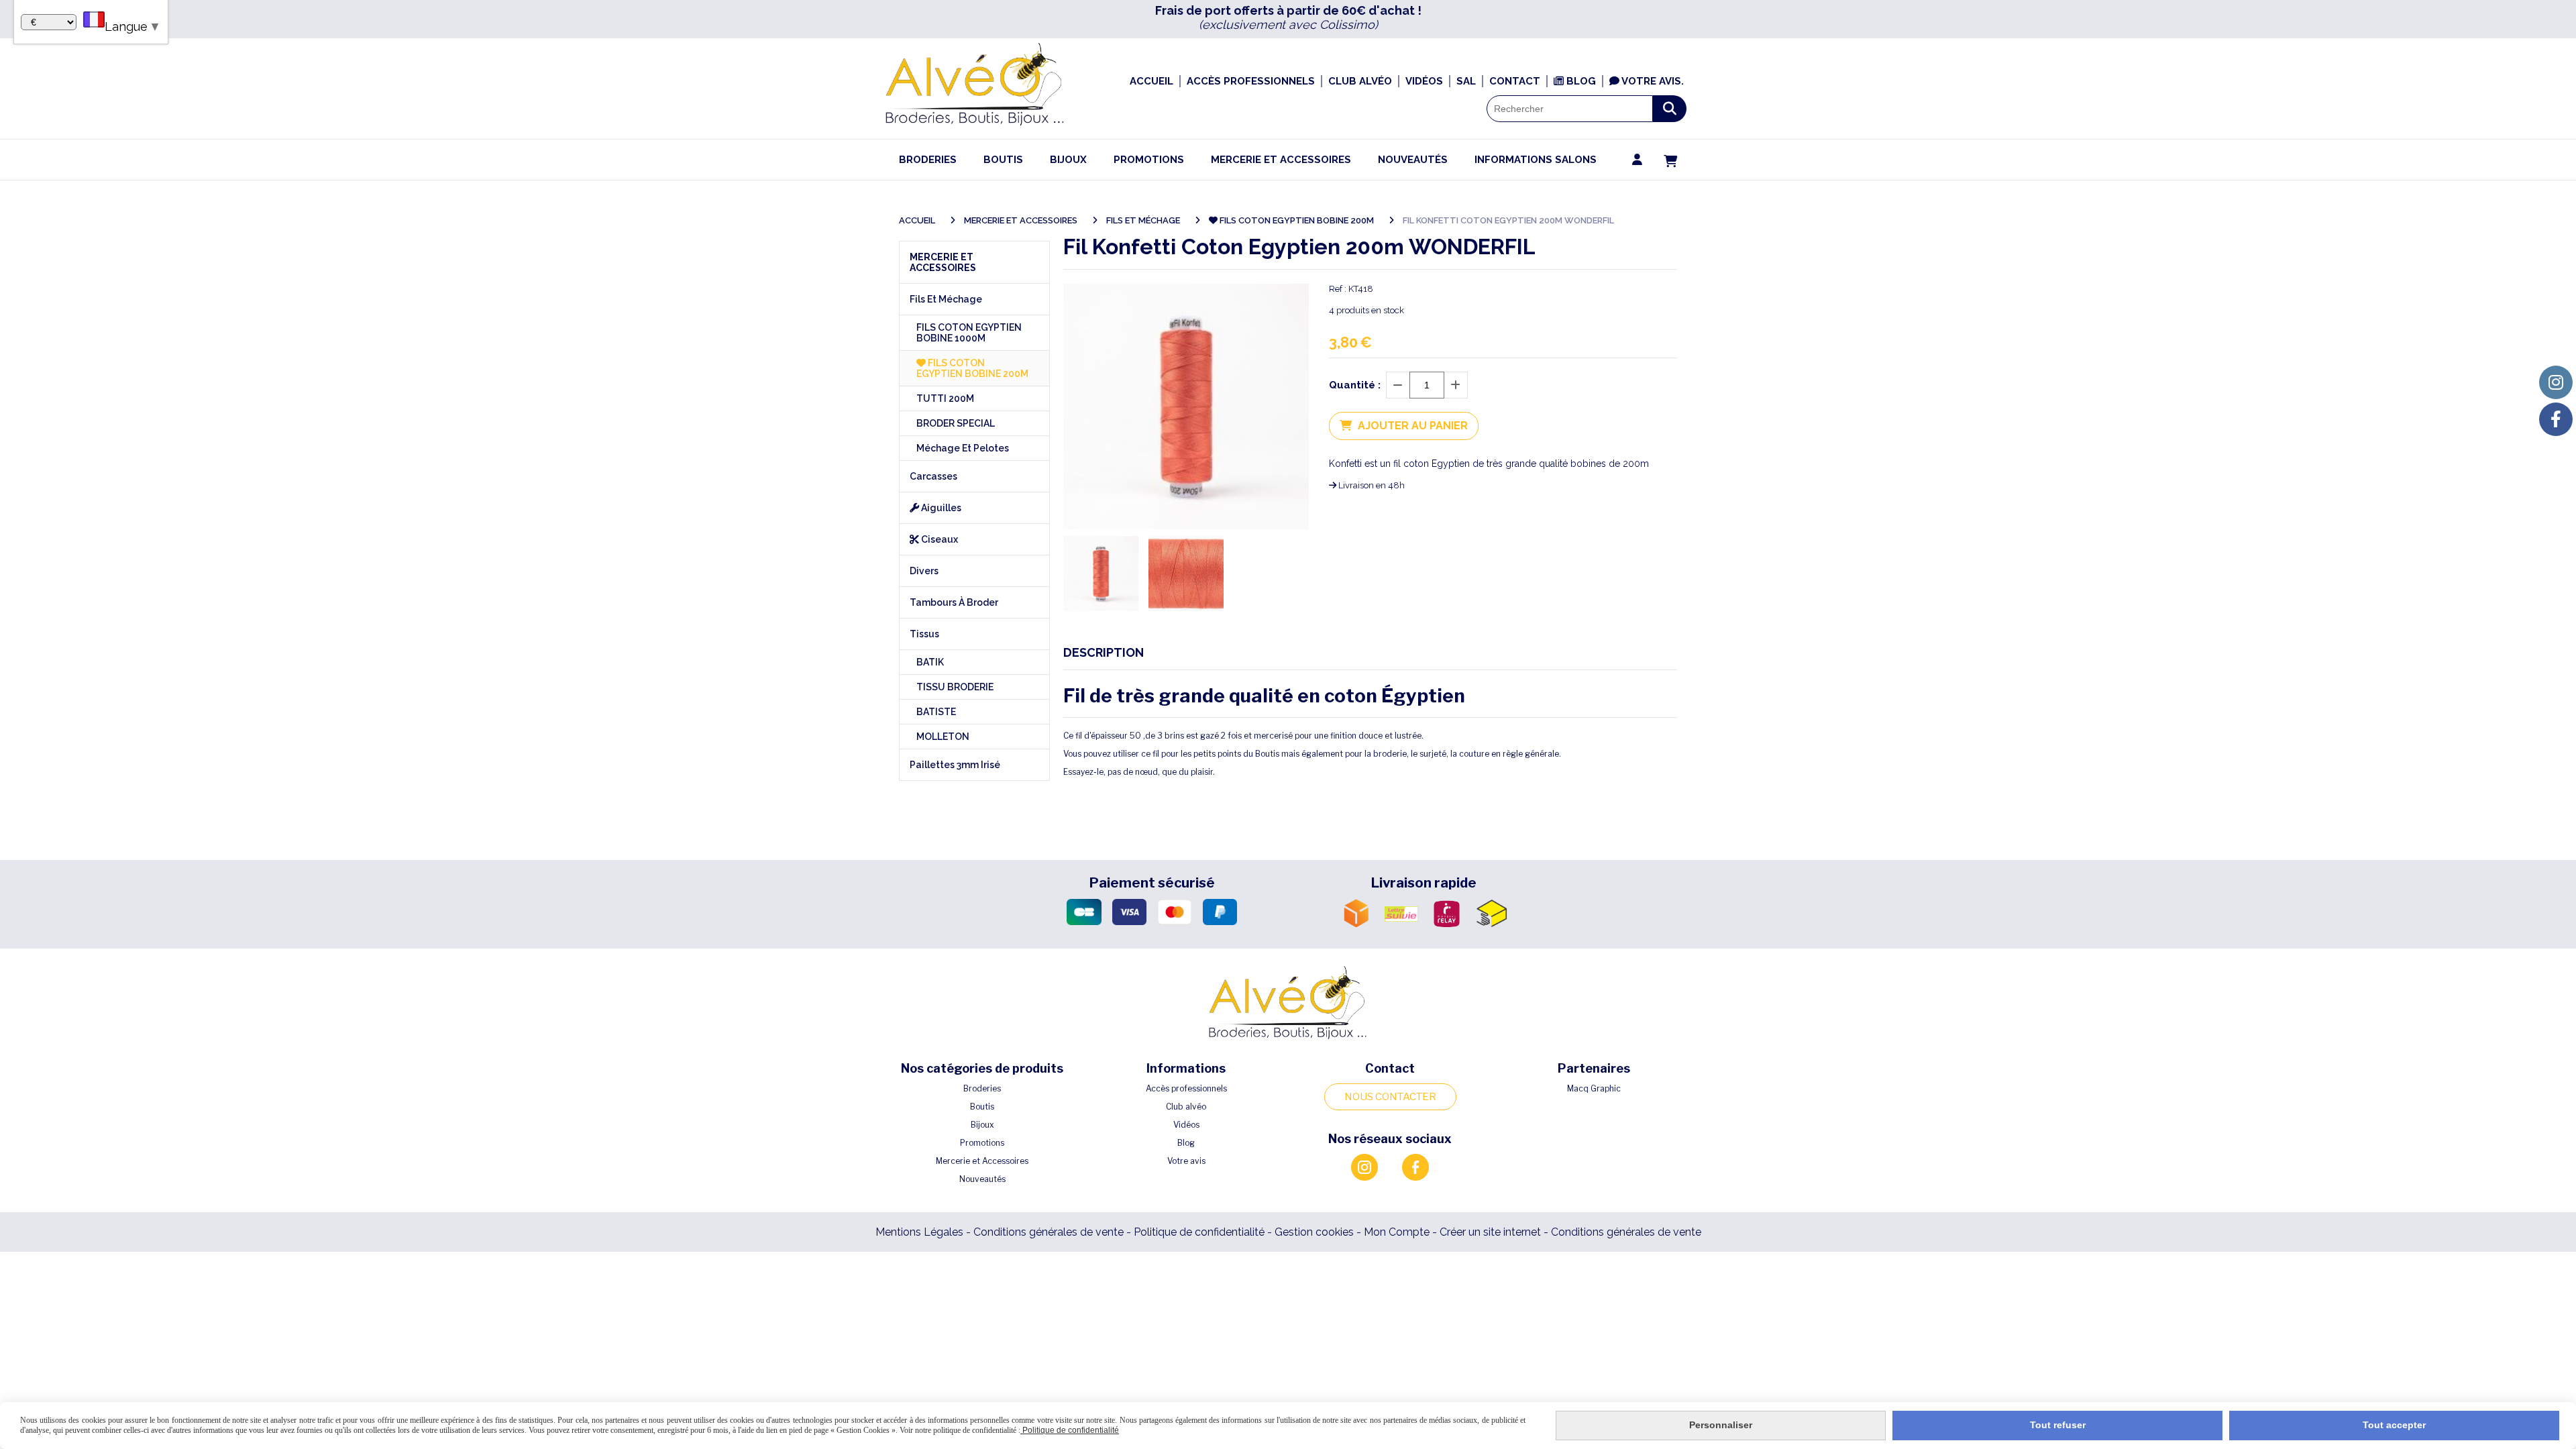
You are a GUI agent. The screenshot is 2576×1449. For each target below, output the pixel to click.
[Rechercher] (1670, 109)
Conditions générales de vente (1049, 1232)
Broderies (982, 1088)
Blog (1186, 1143)
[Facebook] (2556, 419)
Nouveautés (982, 1179)
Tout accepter (2394, 1425)
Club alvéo (1186, 1107)
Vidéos (1186, 1125)
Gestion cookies (1316, 1232)
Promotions (982, 1143)
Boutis (982, 1107)
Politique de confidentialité (1199, 1232)
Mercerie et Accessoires (982, 1161)
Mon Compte (1397, 1232)
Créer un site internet (1490, 1232)
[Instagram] (2556, 382)
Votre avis (1186, 1161)
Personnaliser (1721, 1425)
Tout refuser (2058, 1425)
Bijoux (982, 1125)
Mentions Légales (919, 1232)
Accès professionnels (1186, 1088)
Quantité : (1355, 385)
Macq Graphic (1594, 1088)
